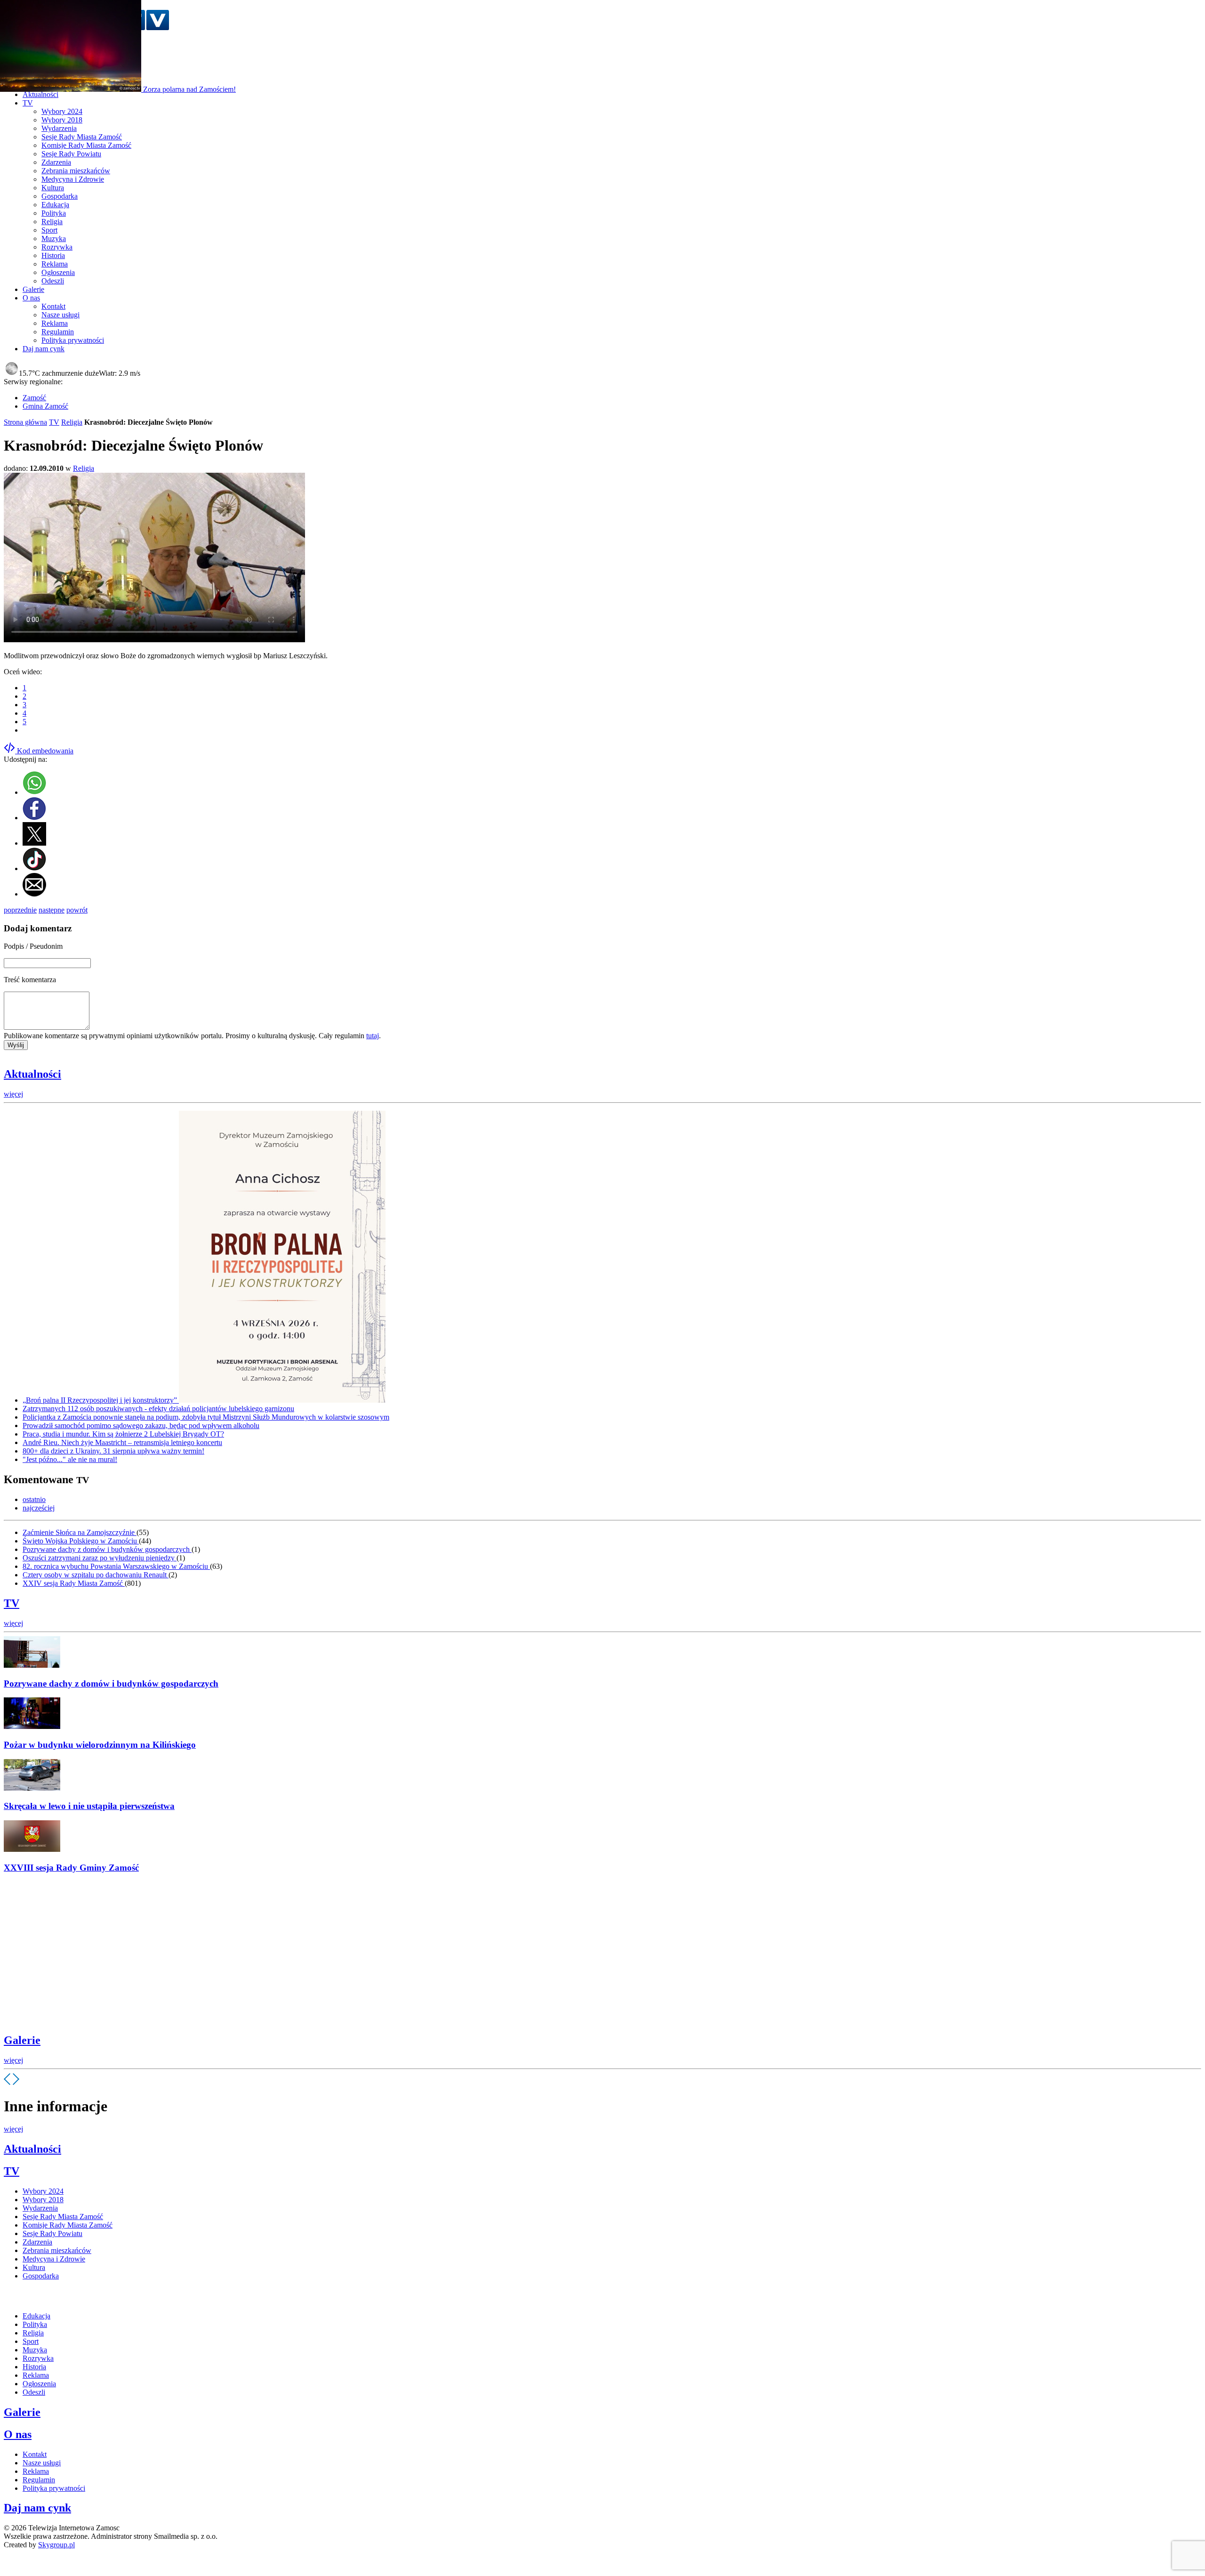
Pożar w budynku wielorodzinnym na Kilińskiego (100, 1745)
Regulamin (58, 332)
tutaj (373, 1036)
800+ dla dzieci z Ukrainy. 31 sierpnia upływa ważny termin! (113, 1451)
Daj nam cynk (37, 2508)
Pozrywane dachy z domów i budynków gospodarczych (107, 1549)
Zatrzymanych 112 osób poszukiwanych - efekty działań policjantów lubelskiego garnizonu (158, 1409)
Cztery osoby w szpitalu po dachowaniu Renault (96, 1575)
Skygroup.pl (56, 2545)
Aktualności (32, 1074)
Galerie (22, 2040)
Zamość (34, 398)
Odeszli (53, 281)
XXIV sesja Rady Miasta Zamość (74, 1583)
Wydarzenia (59, 128)
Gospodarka (60, 196)
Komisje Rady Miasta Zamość (86, 145)
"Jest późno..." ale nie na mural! (70, 1459)
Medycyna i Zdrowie (73, 179)
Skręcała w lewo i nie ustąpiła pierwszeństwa (89, 1806)
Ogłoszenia (58, 272)
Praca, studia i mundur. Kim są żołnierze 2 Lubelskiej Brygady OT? (123, 1434)
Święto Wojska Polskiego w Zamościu (81, 1541)
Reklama (55, 264)
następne (52, 910)
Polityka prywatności (73, 340)
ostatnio (34, 1499)
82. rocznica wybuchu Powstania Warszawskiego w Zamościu (116, 1566)
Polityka (54, 213)
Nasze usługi (60, 315)
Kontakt (53, 306)
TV (54, 422)
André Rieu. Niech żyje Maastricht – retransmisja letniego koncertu (122, 1442)
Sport (49, 230)
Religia (52, 222)
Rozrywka (57, 247)
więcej (13, 1094)
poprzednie (20, 910)
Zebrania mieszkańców (76, 171)
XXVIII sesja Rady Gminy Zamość (71, 1868)
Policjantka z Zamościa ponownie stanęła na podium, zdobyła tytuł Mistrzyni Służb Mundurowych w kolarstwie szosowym (206, 1417)
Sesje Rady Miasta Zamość (82, 137)
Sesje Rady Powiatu (71, 154)
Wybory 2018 (62, 120)
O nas (18, 2434)
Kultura (53, 188)
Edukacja (55, 205)
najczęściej (39, 1508)
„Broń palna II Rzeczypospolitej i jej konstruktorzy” (101, 1400)
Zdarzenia (56, 162)
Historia (53, 255)
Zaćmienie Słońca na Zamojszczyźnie (80, 1532)
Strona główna (25, 422)
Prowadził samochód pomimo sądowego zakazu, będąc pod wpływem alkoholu (141, 1425)
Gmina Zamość (45, 406)
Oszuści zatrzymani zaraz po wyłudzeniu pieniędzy (100, 1558)
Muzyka (54, 238)
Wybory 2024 (62, 111)
